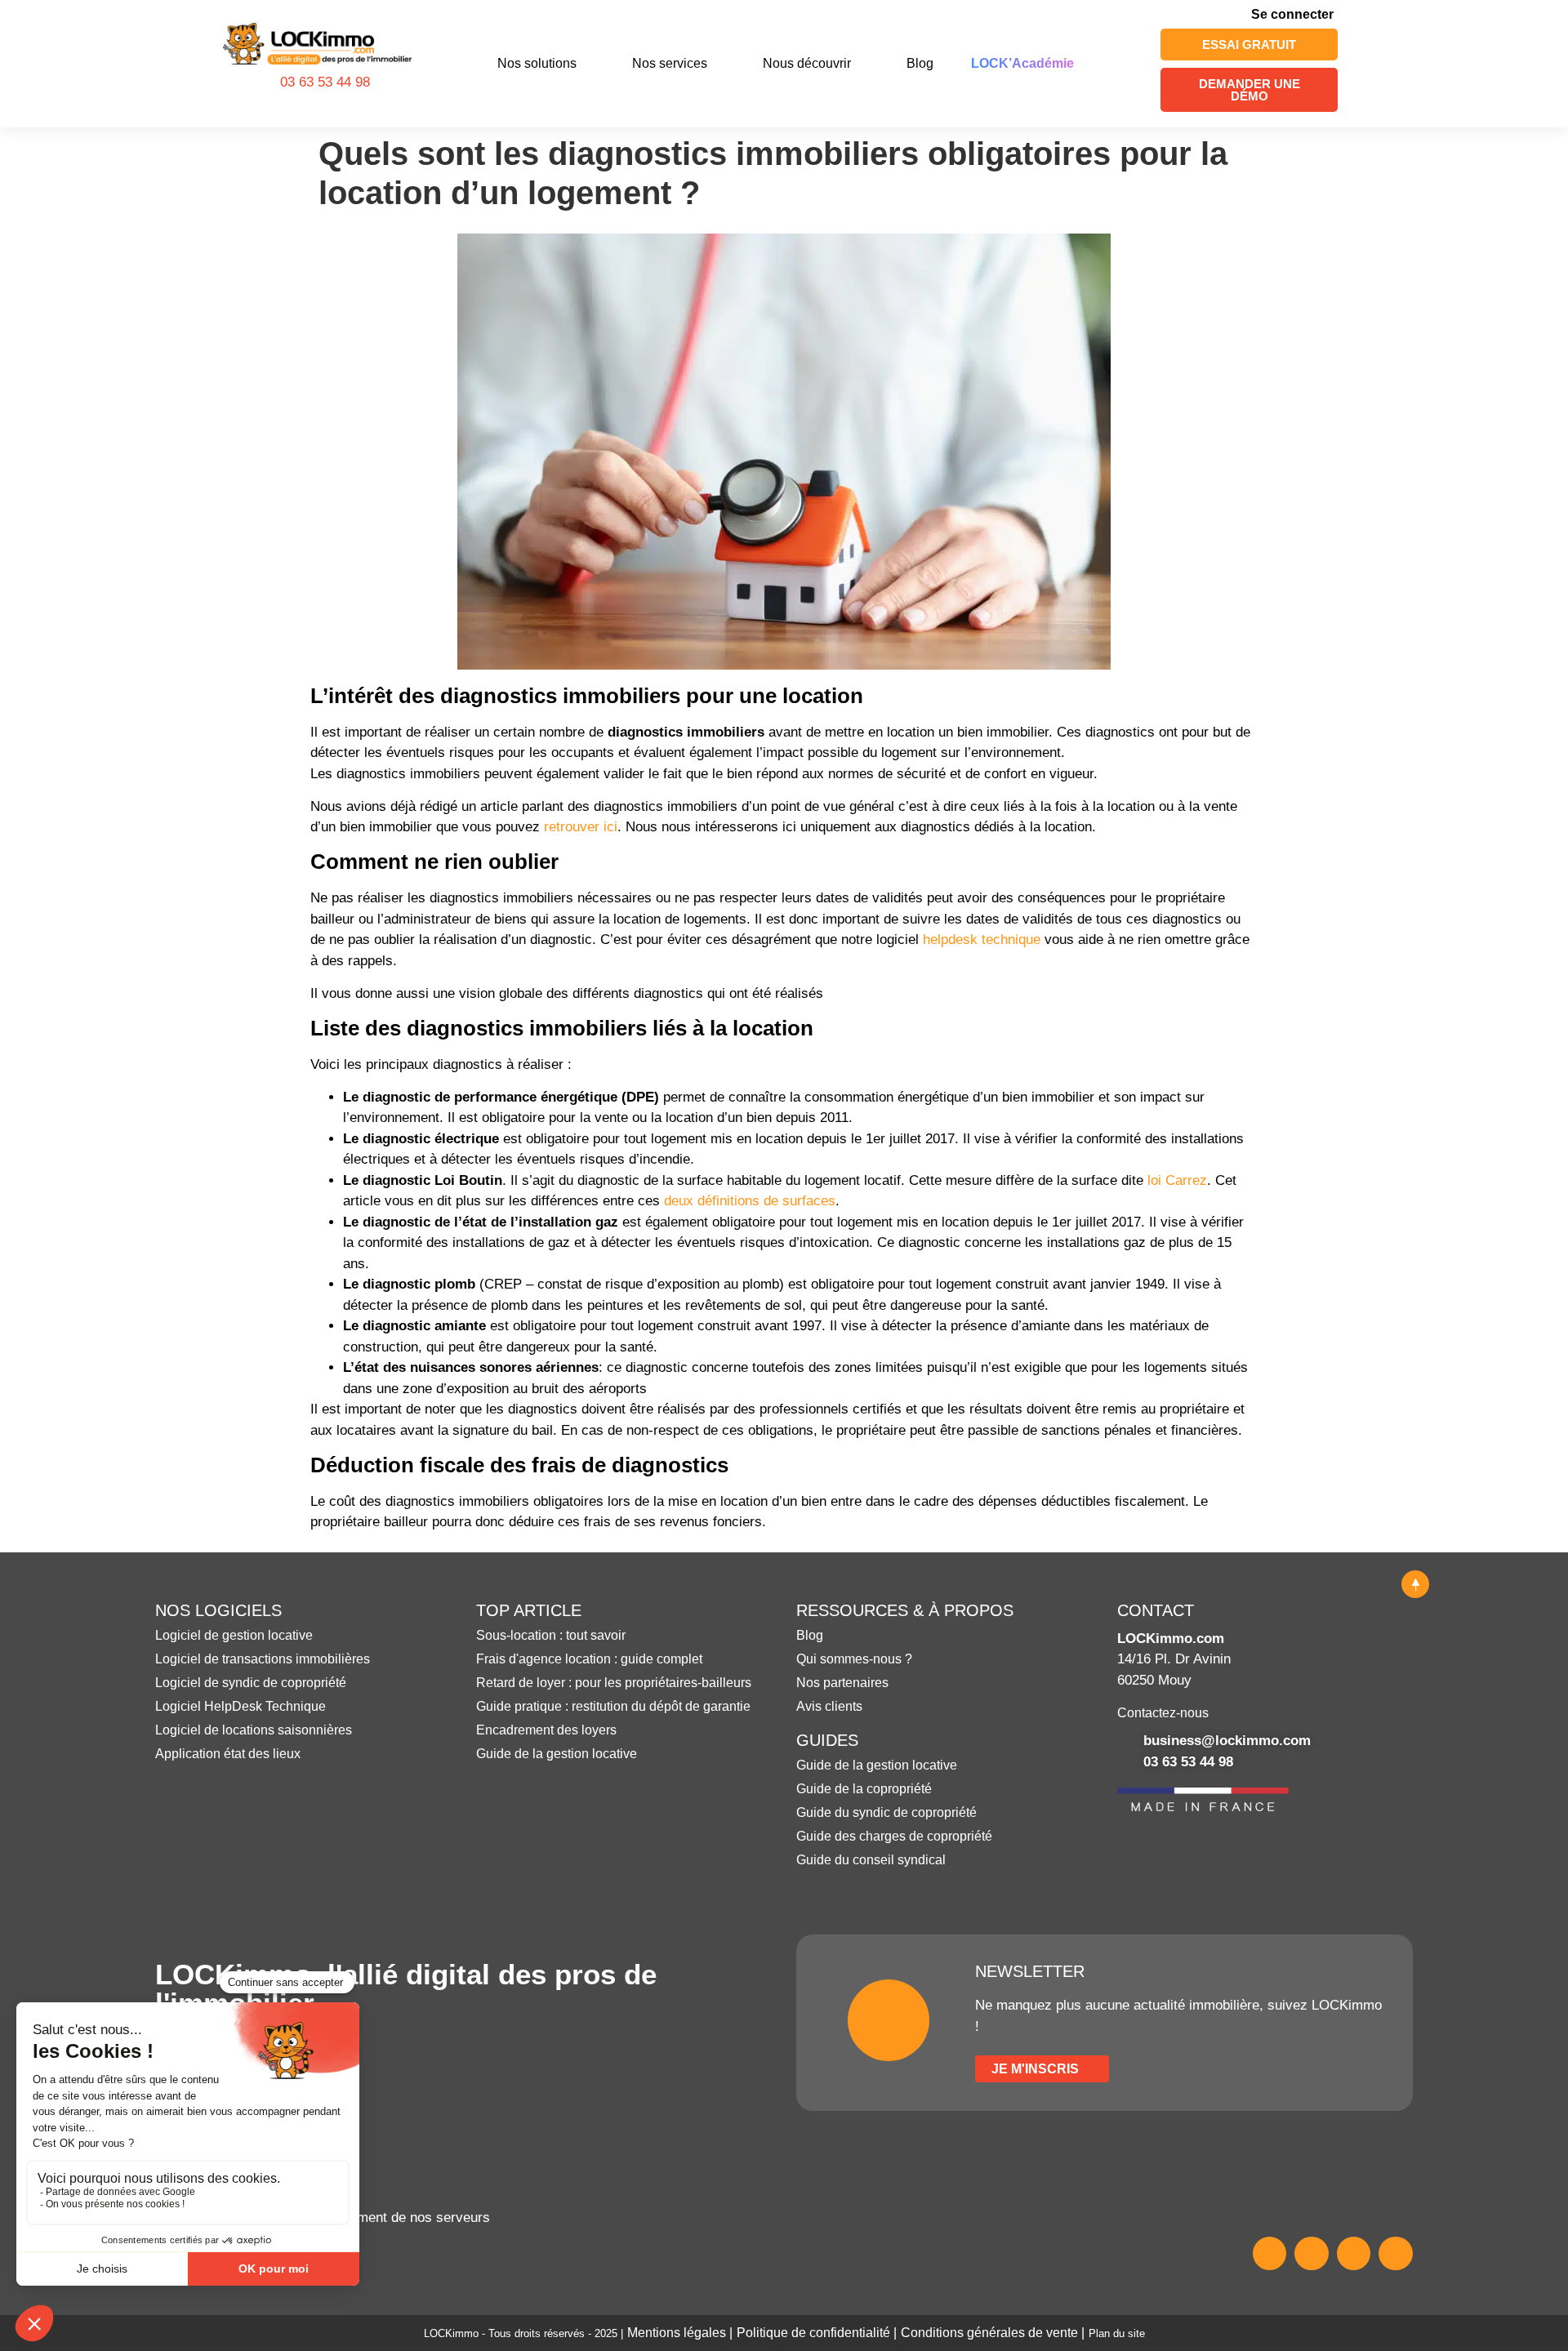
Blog (920, 63)
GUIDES (827, 1740)
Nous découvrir (807, 63)
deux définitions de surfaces (750, 1201)
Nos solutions (537, 63)
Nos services (670, 63)
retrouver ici (581, 827)
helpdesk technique (982, 940)
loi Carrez (1177, 1180)
